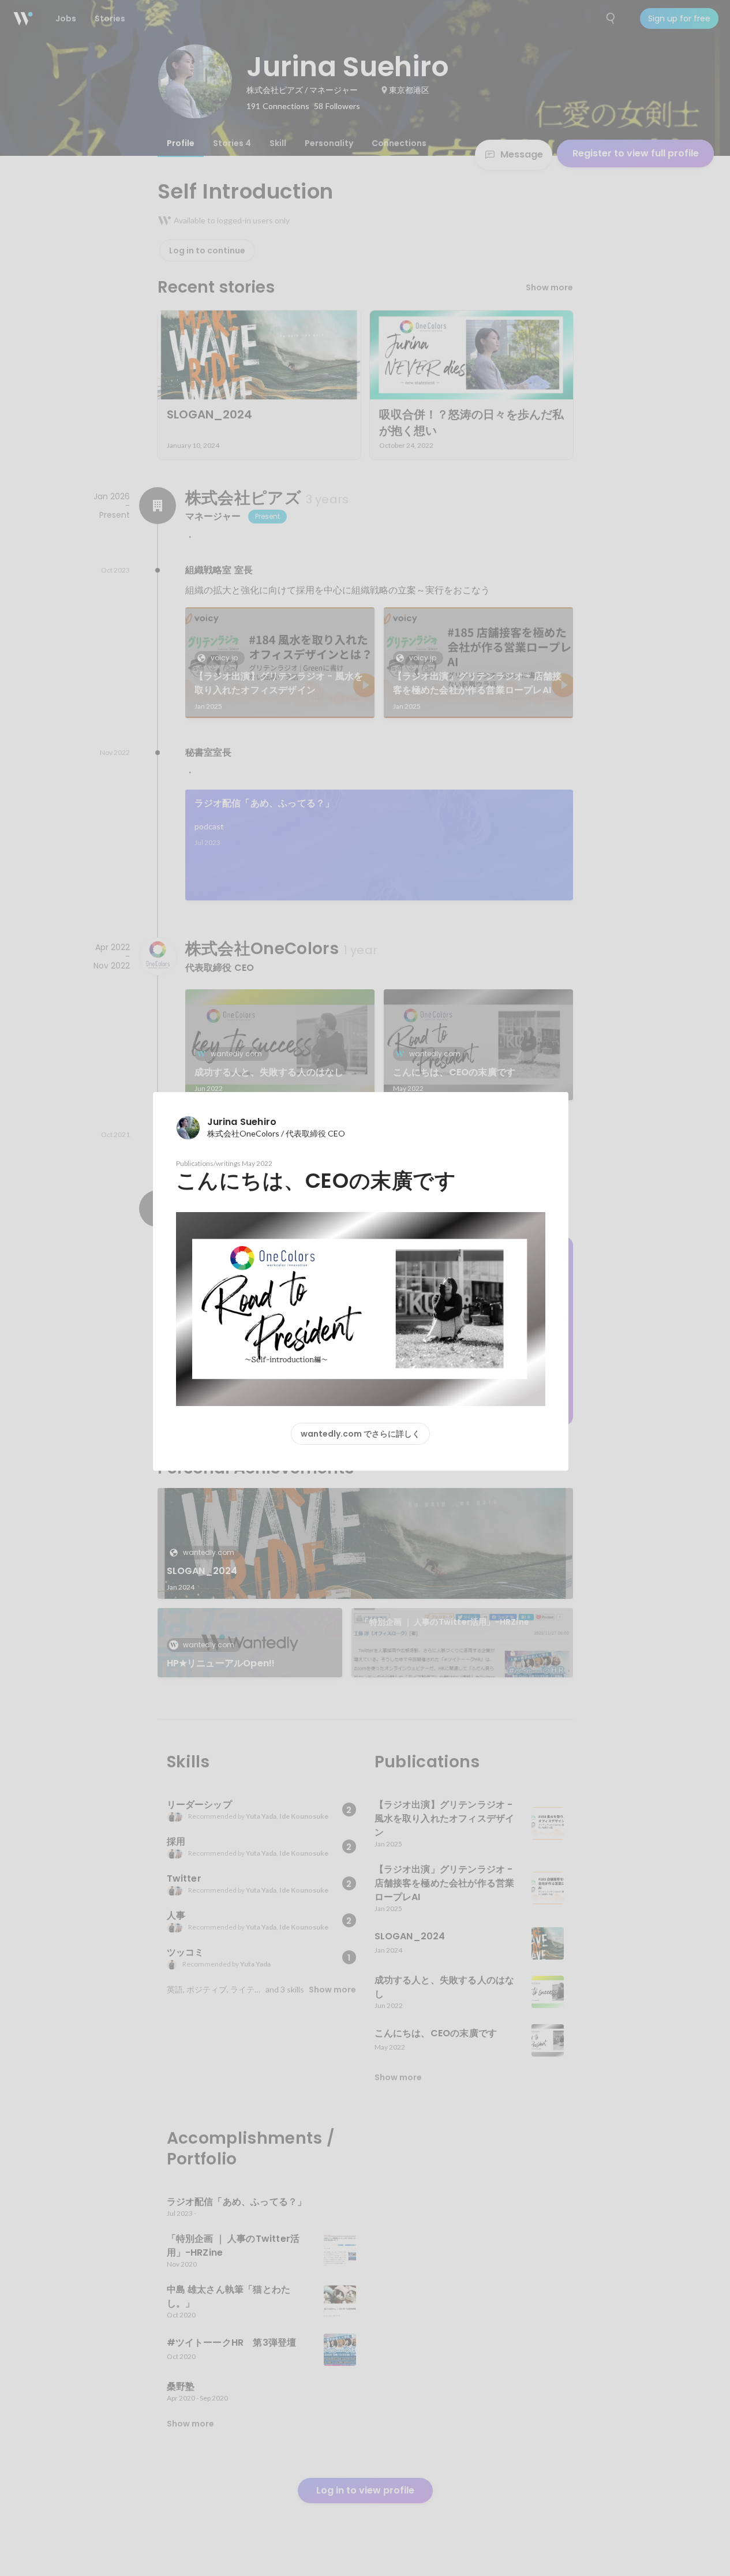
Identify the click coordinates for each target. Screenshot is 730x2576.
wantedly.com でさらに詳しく (360, 1434)
